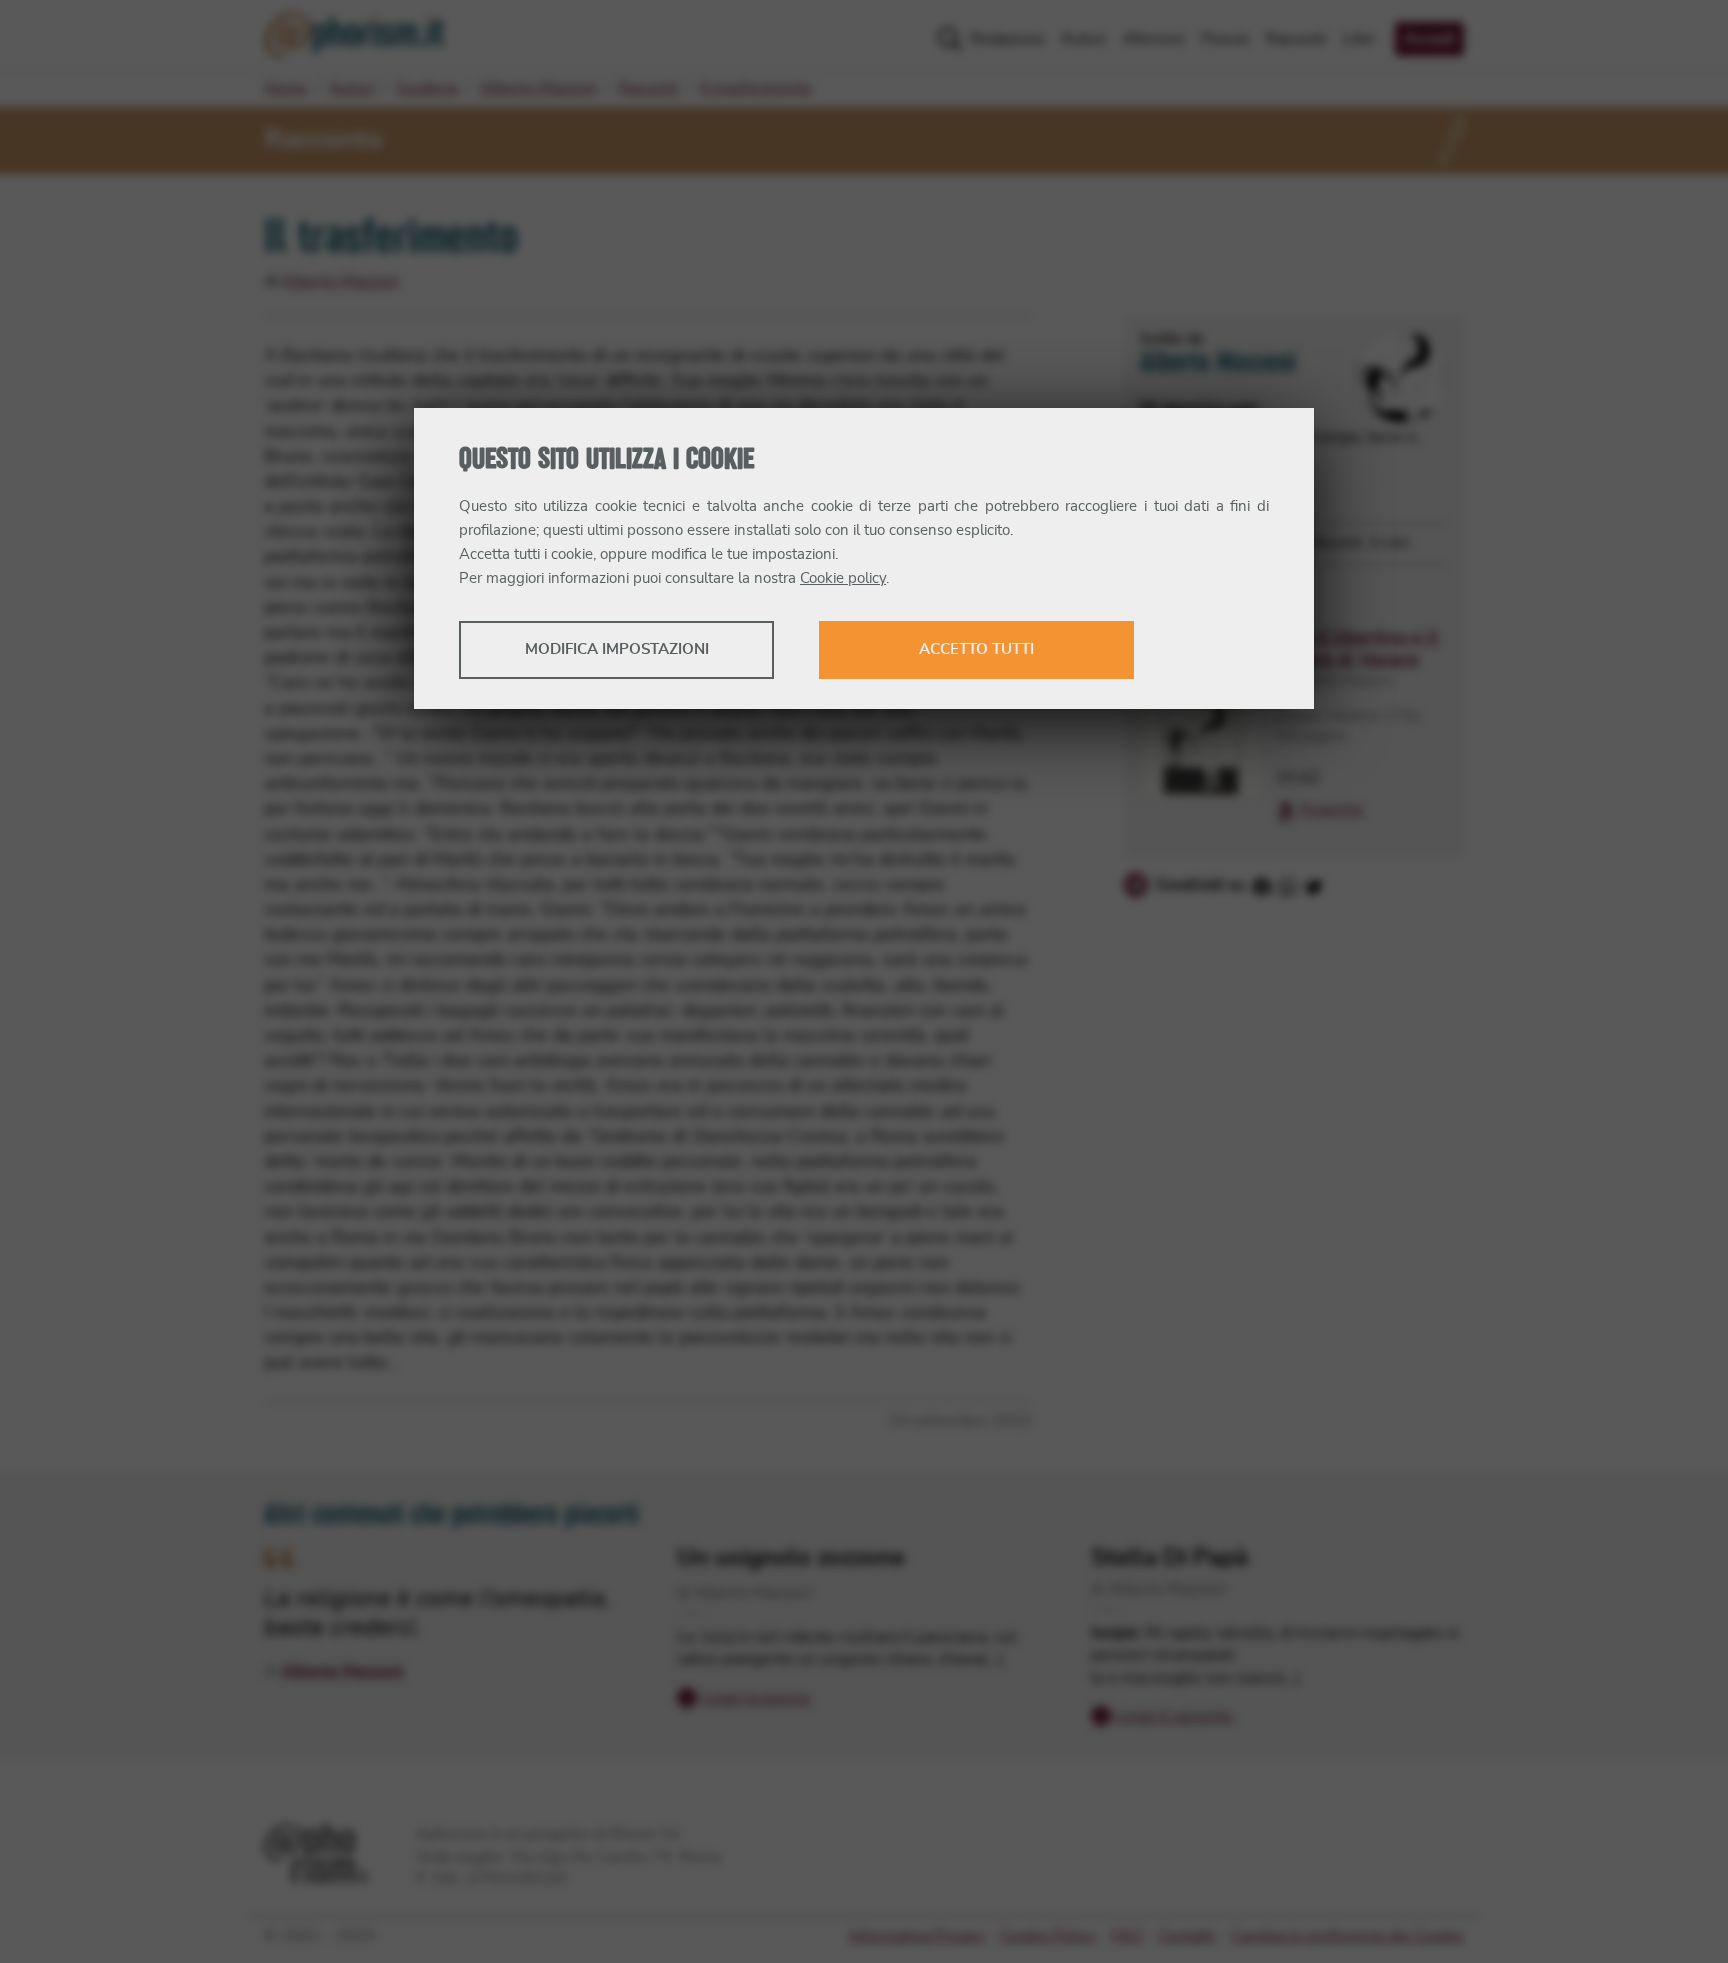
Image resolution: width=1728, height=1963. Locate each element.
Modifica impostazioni (617, 649)
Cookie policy (843, 578)
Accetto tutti (976, 649)
